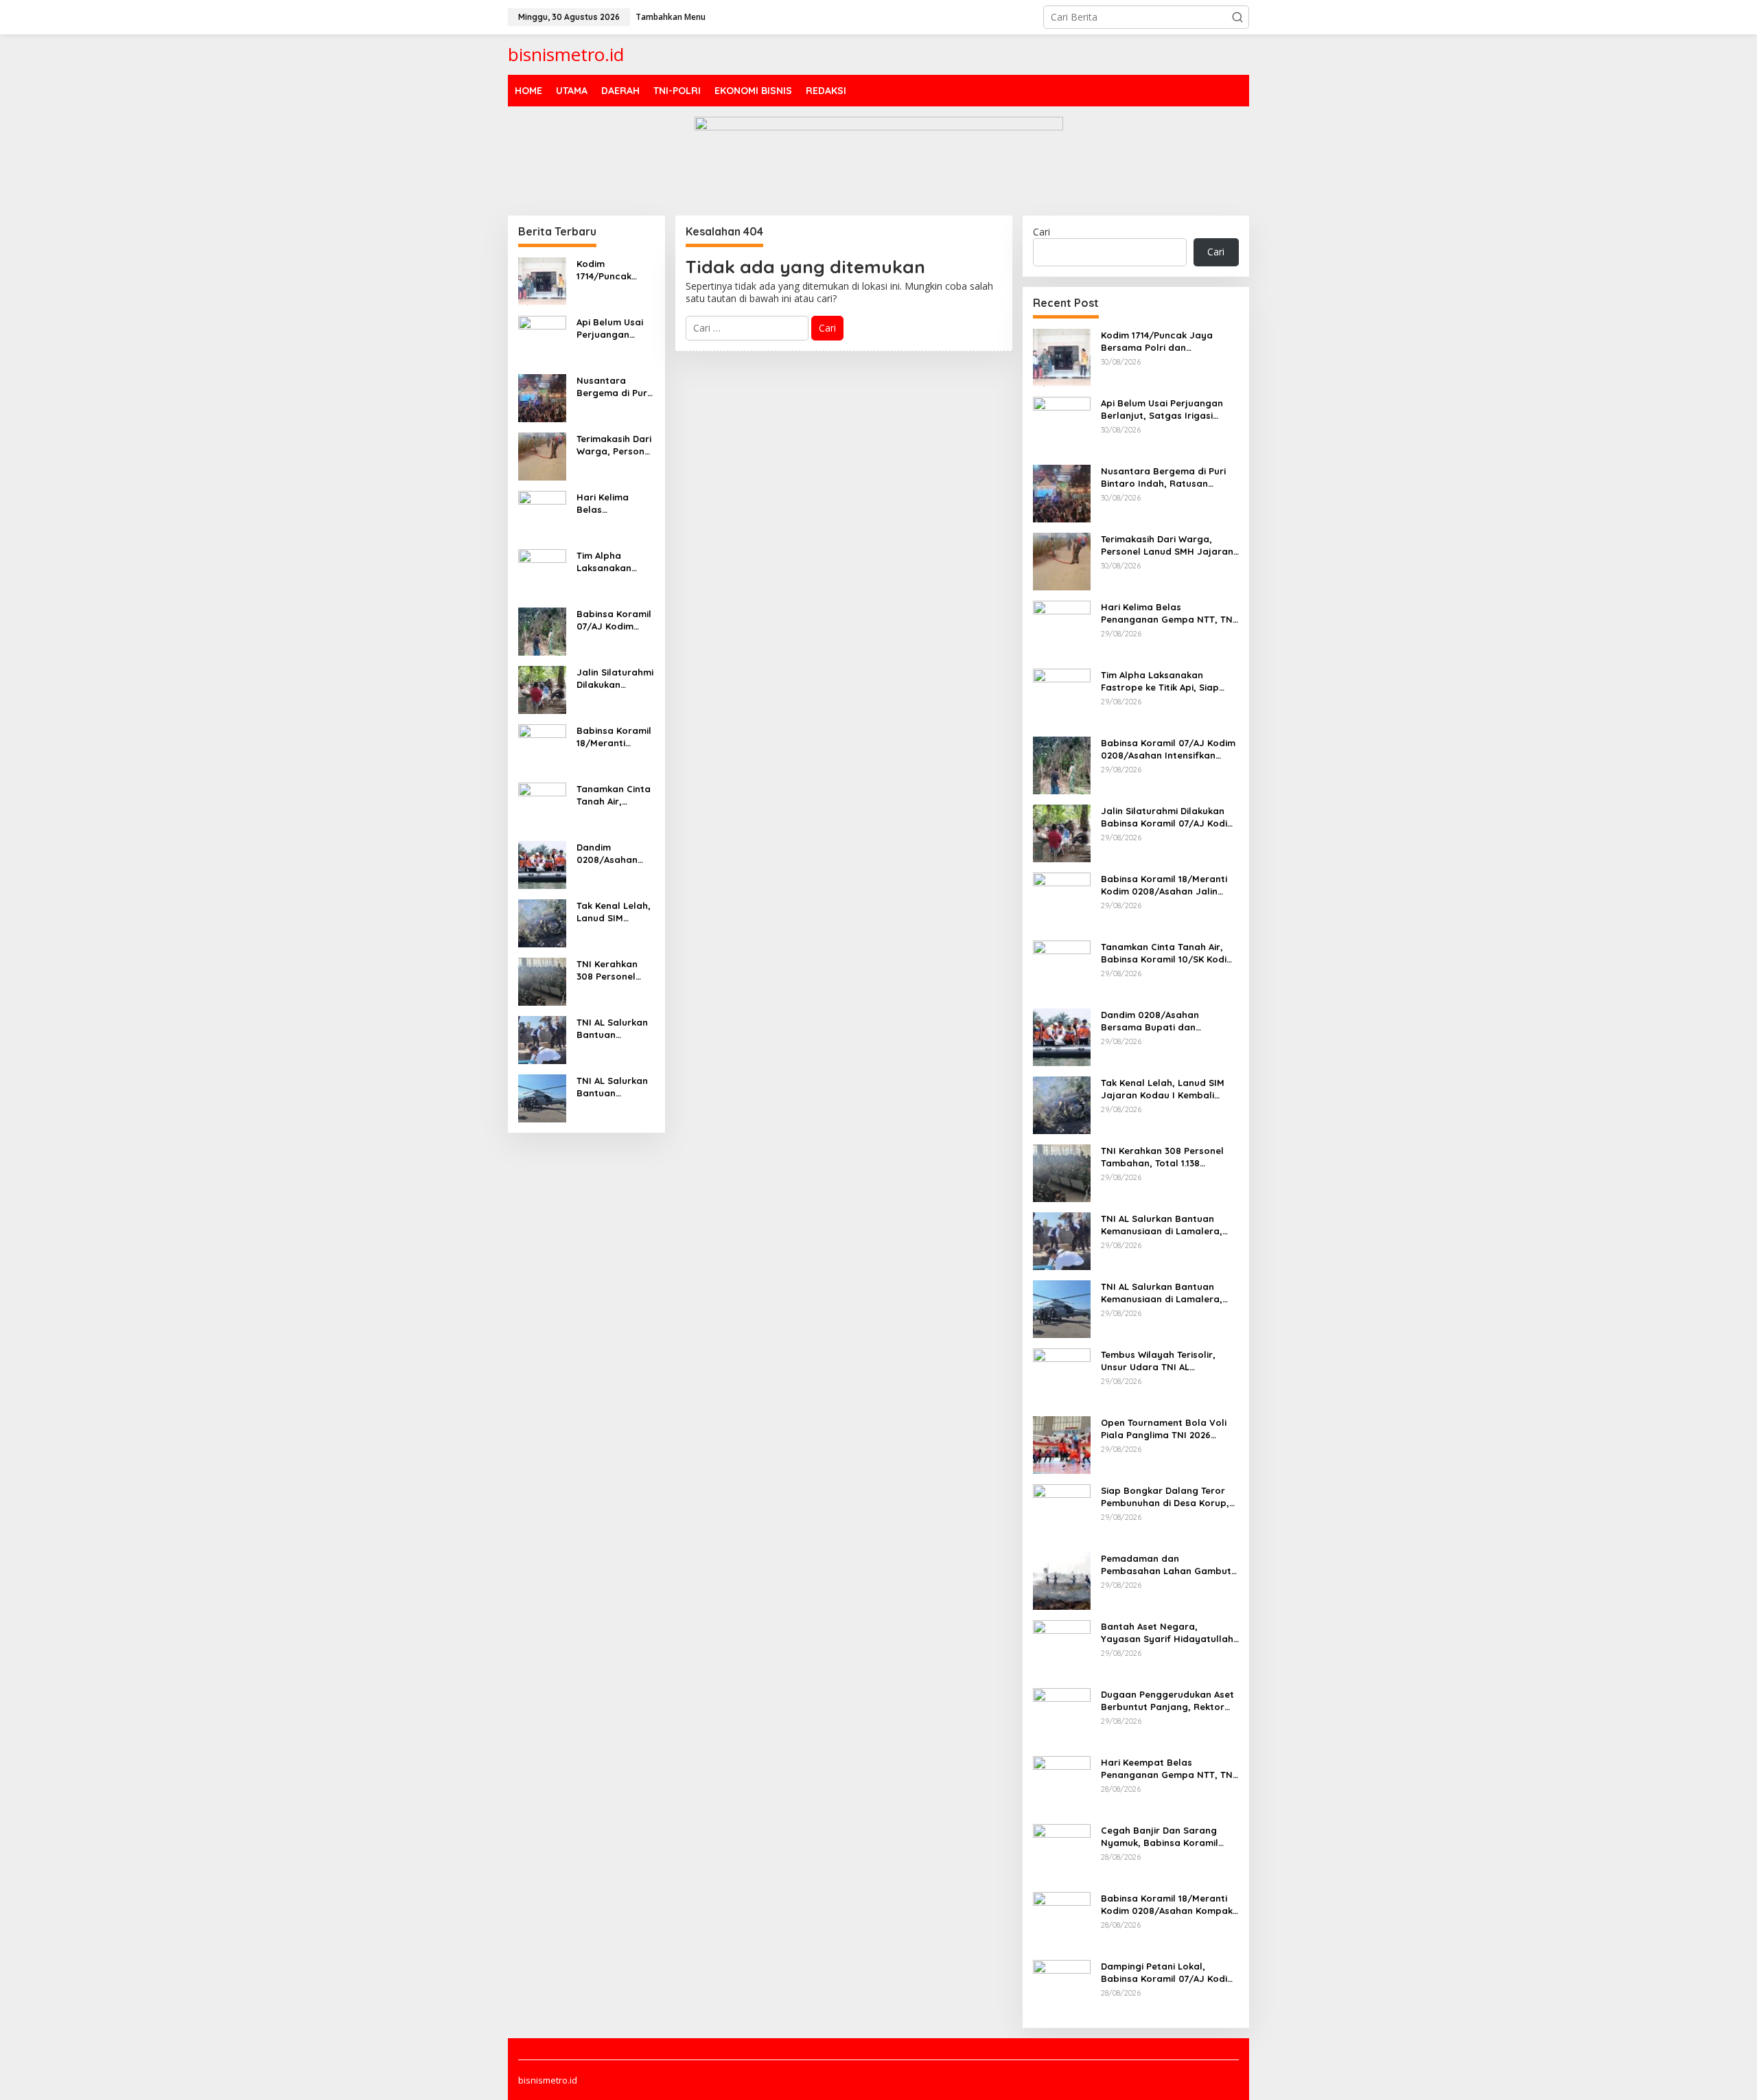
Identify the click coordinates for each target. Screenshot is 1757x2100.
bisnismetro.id (566, 54)
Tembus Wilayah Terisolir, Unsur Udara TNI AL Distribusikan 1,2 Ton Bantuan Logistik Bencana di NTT (1167, 1361)
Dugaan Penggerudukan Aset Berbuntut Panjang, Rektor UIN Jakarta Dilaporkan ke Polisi (1167, 1701)
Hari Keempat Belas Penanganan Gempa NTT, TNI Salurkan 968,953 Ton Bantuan (1168, 1769)
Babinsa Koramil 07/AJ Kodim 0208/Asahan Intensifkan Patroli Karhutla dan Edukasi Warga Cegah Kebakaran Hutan (614, 620)
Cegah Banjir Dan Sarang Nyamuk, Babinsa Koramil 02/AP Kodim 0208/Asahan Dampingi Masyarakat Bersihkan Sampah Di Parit (1162, 1837)
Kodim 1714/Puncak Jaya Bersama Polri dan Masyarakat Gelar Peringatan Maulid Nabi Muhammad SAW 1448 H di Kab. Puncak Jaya (614, 270)
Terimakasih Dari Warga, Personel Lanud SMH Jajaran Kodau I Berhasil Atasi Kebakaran (615, 445)
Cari (1042, 232)
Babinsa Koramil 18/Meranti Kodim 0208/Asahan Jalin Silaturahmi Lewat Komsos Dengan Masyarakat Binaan (615, 737)
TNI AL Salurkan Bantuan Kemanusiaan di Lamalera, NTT (613, 1029)
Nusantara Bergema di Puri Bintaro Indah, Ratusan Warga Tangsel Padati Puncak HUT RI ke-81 (613, 387)
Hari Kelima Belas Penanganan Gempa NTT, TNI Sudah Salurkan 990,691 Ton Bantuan (614, 504)
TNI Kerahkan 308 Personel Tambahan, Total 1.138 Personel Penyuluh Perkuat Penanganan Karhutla (615, 970)
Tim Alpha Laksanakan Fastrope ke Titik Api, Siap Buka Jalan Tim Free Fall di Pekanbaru (615, 562)
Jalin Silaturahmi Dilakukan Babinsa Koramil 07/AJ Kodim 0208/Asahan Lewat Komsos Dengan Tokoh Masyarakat (615, 679)
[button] (1237, 17)
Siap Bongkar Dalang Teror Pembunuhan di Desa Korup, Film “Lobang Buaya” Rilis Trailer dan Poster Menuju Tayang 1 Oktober (1165, 1497)
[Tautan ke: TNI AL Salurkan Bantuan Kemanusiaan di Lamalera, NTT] (542, 1038)
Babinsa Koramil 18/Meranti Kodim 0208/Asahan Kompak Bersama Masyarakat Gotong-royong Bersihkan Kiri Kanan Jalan (1169, 1905)
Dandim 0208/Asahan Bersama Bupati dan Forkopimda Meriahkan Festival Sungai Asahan (614, 854)
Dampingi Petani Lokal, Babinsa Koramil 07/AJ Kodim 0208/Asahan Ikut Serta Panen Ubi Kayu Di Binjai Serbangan (1168, 1973)
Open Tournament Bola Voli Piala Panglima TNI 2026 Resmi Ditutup (1164, 1429)
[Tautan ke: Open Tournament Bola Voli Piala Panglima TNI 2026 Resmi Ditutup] (1062, 1443)
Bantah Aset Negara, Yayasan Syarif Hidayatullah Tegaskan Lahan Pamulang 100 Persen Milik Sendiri (1167, 1633)
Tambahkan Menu (671, 17)
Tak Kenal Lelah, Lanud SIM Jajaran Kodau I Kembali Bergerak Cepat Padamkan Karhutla (614, 912)
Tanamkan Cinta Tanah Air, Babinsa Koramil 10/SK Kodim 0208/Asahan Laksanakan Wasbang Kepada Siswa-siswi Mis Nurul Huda (614, 795)
